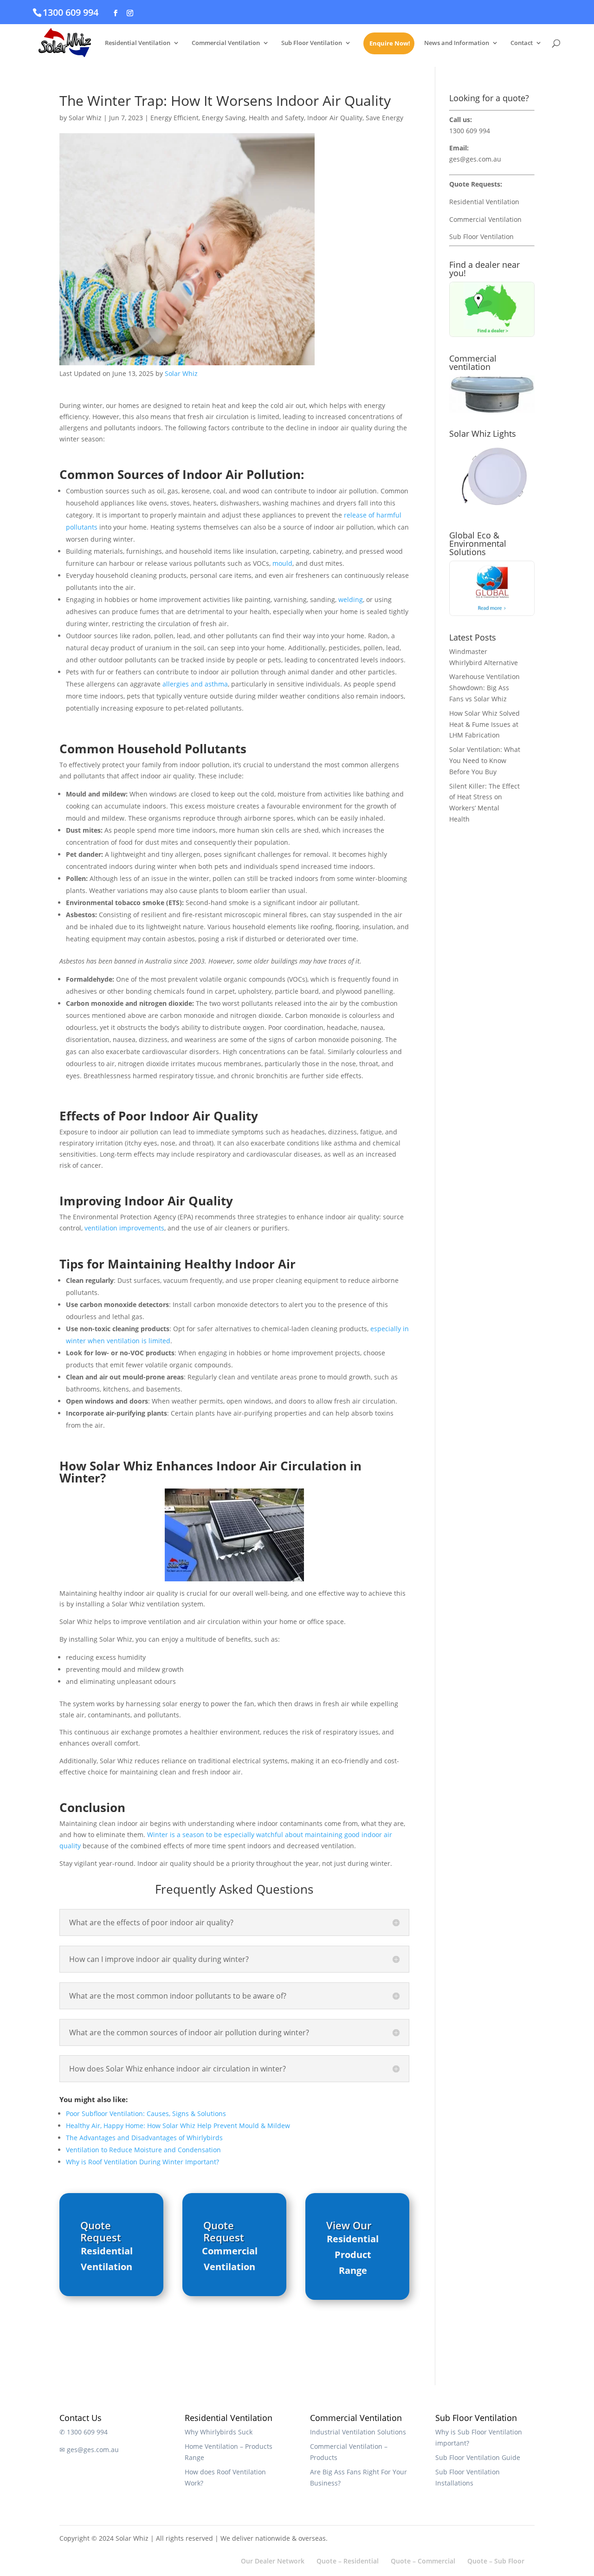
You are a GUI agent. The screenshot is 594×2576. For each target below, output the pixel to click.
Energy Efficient (174, 118)
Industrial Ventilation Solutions (358, 2432)
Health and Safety (276, 118)
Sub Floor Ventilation (312, 43)
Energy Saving (224, 118)
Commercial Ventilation (226, 43)
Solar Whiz (85, 118)
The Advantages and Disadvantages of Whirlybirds (144, 2138)
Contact (522, 43)
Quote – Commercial (423, 2561)
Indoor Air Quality (335, 118)
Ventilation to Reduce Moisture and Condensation (143, 2150)
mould (282, 563)
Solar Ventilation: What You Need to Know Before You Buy (485, 761)
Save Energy (384, 118)
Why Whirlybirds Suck (219, 2432)
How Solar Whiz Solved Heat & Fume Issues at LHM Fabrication (484, 724)
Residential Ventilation (138, 43)
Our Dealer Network (273, 2561)
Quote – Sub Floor (496, 2561)
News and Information (457, 43)
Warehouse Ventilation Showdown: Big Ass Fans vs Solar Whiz (484, 688)
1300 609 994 (71, 12)
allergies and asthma (195, 684)
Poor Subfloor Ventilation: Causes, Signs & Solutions (146, 2113)
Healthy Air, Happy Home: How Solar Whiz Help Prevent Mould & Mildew (178, 2126)
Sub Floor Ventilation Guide (478, 2457)
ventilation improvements (124, 1228)
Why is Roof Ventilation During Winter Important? (142, 2162)
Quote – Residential (348, 2561)
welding (351, 599)
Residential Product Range (353, 2255)
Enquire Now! (390, 44)
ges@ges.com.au (475, 159)
